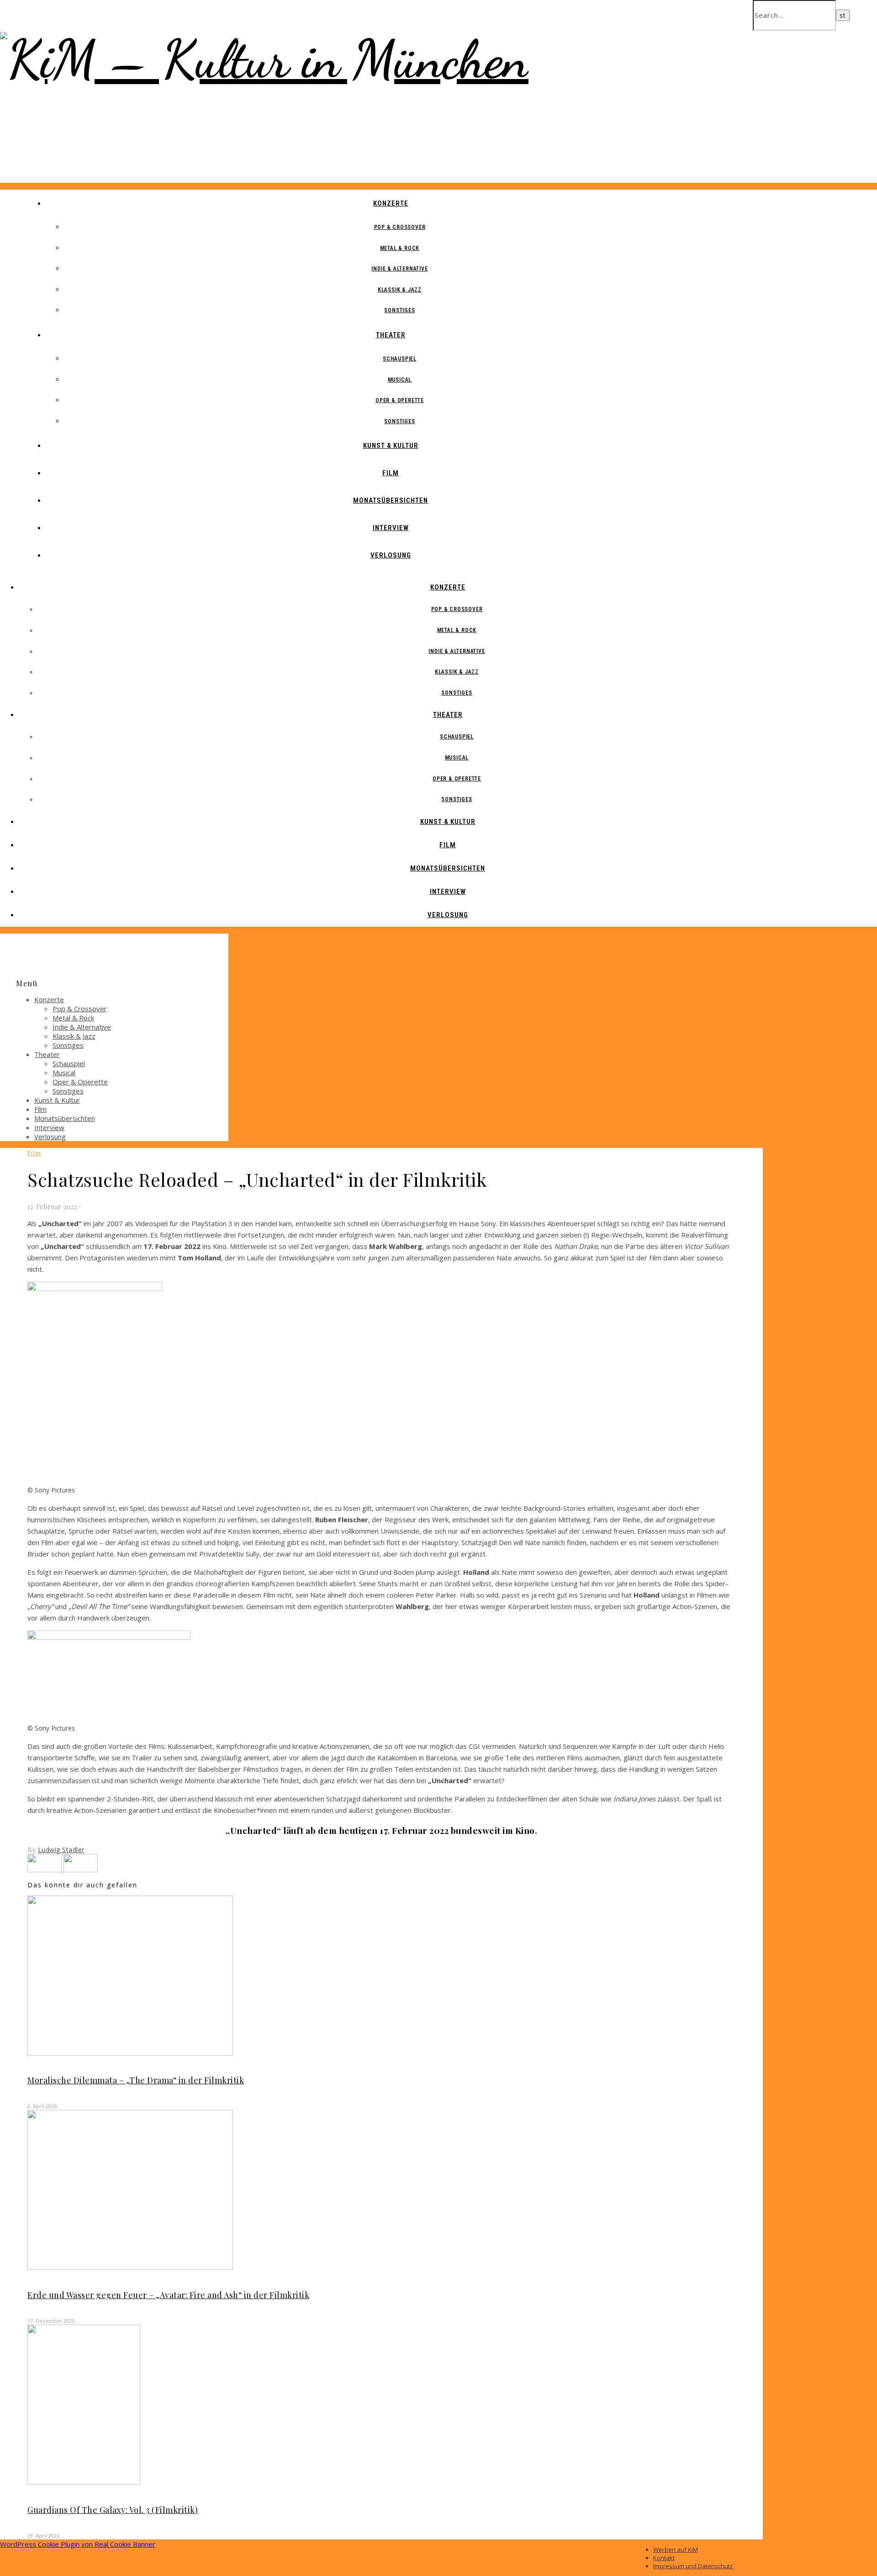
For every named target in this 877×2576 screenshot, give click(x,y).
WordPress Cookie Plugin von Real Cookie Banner (78, 2544)
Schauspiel (400, 359)
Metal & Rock (400, 248)
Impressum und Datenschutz (693, 2566)
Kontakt (664, 2558)
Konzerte (391, 203)
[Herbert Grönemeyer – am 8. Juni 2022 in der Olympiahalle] (81, 1870)
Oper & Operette (400, 400)
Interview (391, 528)
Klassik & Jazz (400, 290)
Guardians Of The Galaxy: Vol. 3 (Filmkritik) (113, 2510)
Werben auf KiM (676, 2549)
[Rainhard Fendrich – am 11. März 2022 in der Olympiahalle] (45, 1870)
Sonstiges (399, 310)
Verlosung (391, 555)
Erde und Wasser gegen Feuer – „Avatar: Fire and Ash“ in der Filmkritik (168, 2295)
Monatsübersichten (391, 500)
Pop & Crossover (400, 227)
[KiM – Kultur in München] (264, 59)
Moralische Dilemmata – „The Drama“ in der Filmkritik (136, 2080)
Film (391, 473)
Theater (391, 335)
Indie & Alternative (399, 269)
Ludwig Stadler (61, 1850)
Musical (400, 380)
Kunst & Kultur (391, 446)
